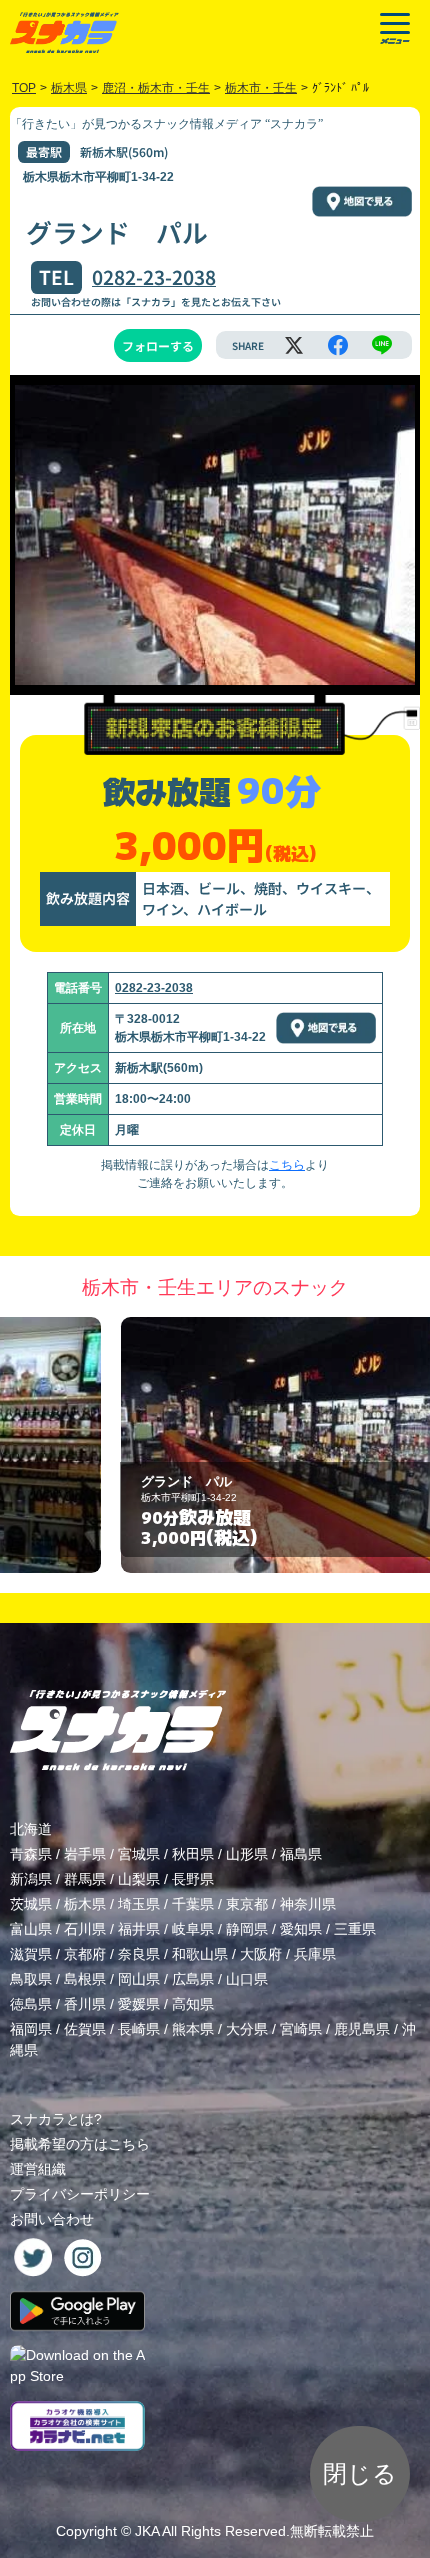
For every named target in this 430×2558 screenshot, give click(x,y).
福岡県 (31, 2029)
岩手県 (85, 1854)
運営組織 (38, 2169)
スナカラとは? (56, 2119)
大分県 (247, 2029)
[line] (382, 345)
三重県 (355, 1929)
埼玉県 (139, 1904)
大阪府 (261, 1954)
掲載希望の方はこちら (80, 2144)
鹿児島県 (362, 2029)
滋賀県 (31, 1954)
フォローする (158, 345)
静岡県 (247, 1929)
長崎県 (139, 2029)
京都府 (85, 1954)
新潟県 (31, 1879)
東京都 (247, 1904)
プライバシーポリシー (80, 2194)
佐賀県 (85, 2029)
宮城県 (139, 1854)
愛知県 (301, 1929)
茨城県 (31, 1904)
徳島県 (31, 2004)
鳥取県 (31, 1979)
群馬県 (85, 1879)
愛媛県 (139, 2004)
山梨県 (139, 1879)
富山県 (31, 1929)
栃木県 (85, 1904)
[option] (215, 1445)
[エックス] (294, 345)
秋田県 (193, 1854)
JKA (147, 2531)
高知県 (193, 2004)
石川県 (85, 1929)
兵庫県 (315, 1954)
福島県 (301, 1854)
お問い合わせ (52, 2219)
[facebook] (338, 345)
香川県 (85, 2004)
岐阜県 (193, 1929)
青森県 (31, 1854)
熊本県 (193, 2029)
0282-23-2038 (154, 277)
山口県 (247, 1979)
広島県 (193, 1979)
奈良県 (139, 1954)
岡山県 (139, 1979)
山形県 (247, 1854)
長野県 (193, 1879)
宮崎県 (301, 2029)
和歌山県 (200, 1954)
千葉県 (193, 1904)
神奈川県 (308, 1904)
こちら (287, 1165)
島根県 (85, 1979)
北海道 (31, 1829)
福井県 (139, 1929)
